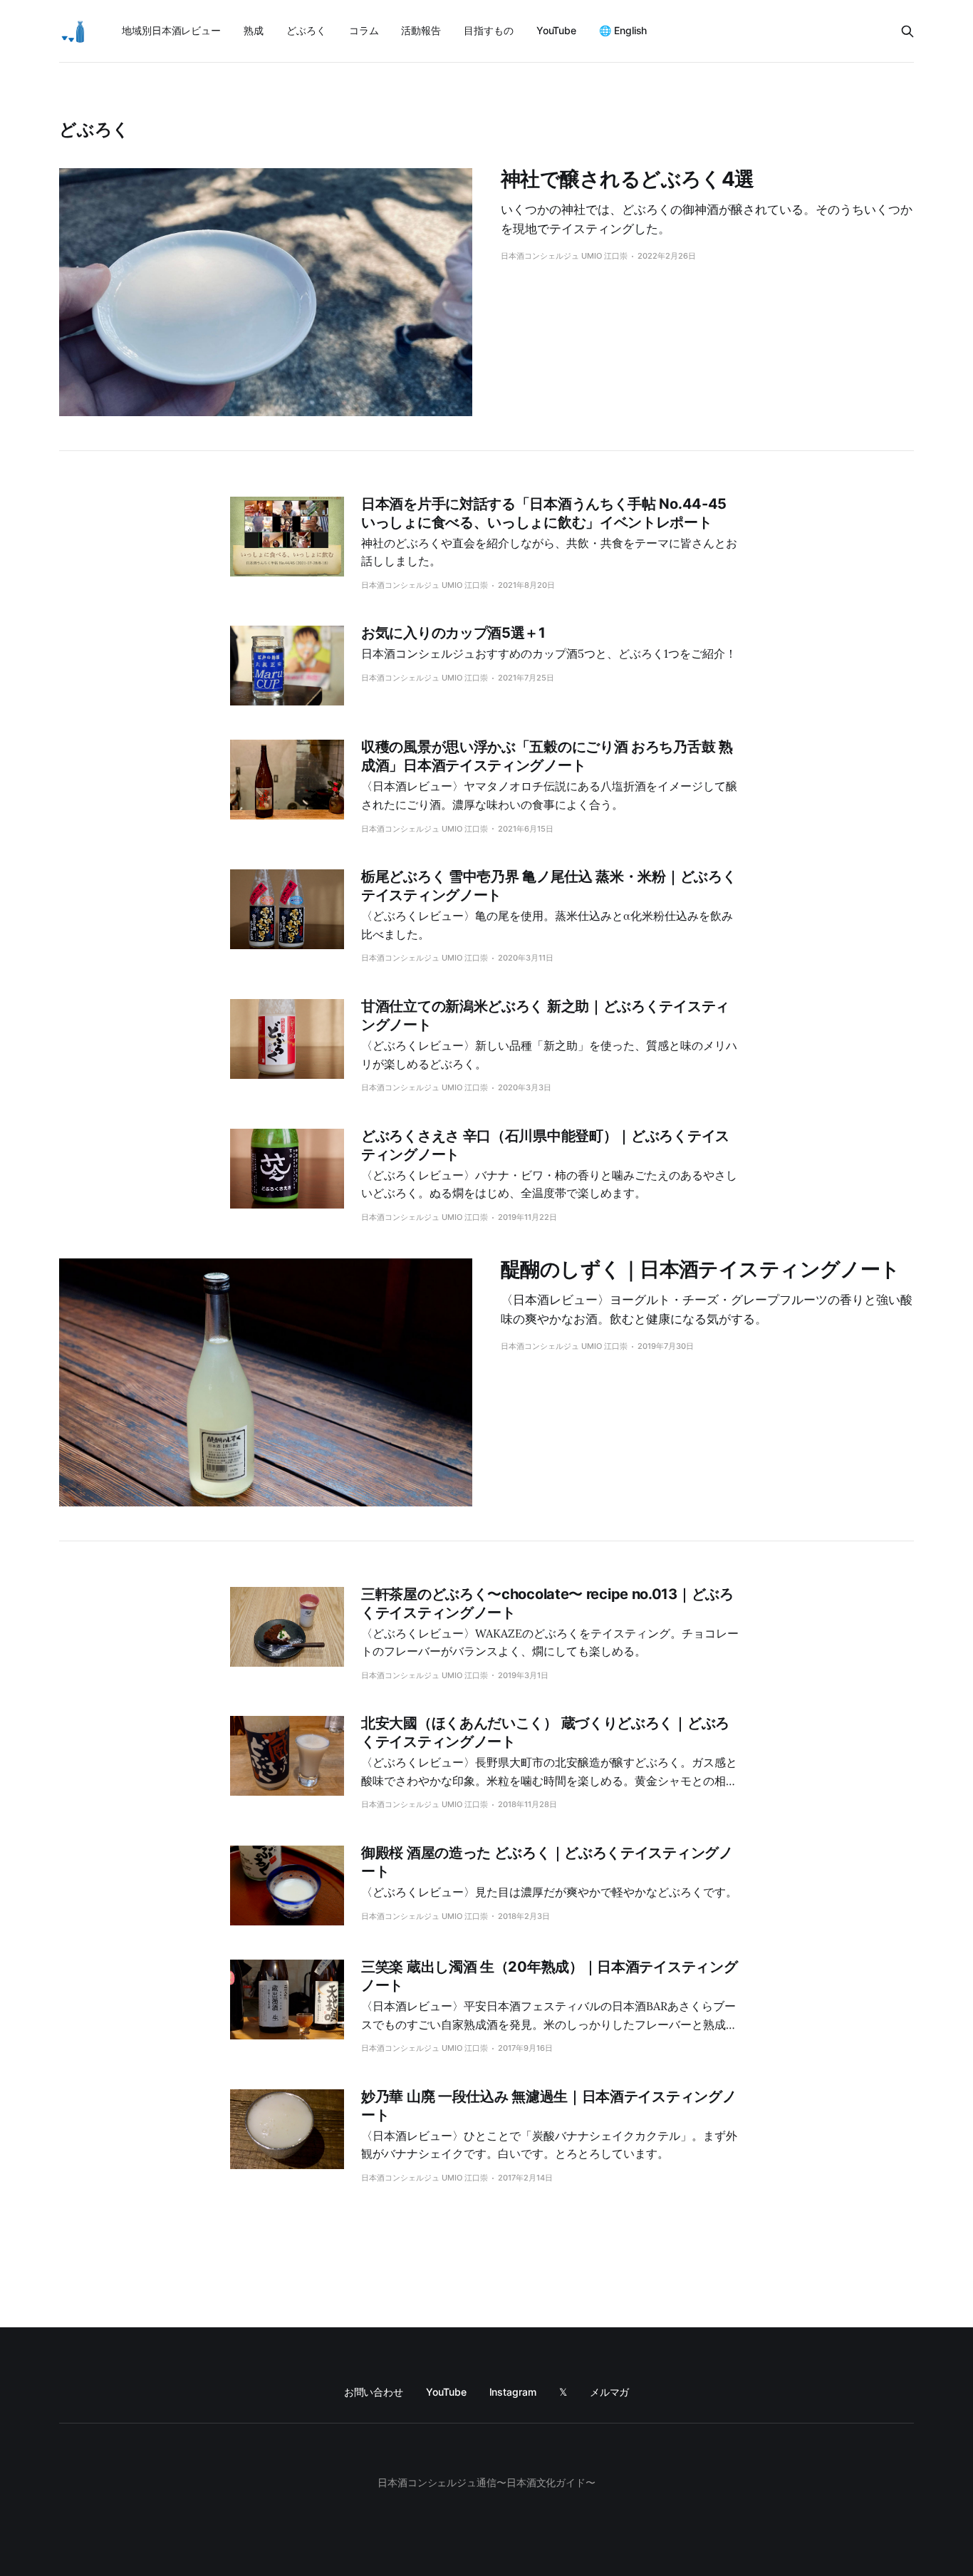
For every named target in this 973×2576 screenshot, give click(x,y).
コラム (364, 30)
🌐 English (623, 30)
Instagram (513, 2392)
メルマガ (610, 2392)
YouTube (556, 30)
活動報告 (421, 30)
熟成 (254, 30)
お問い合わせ (374, 2392)
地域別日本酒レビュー (171, 30)
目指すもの (489, 30)
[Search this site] (907, 31)
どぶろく (306, 30)
